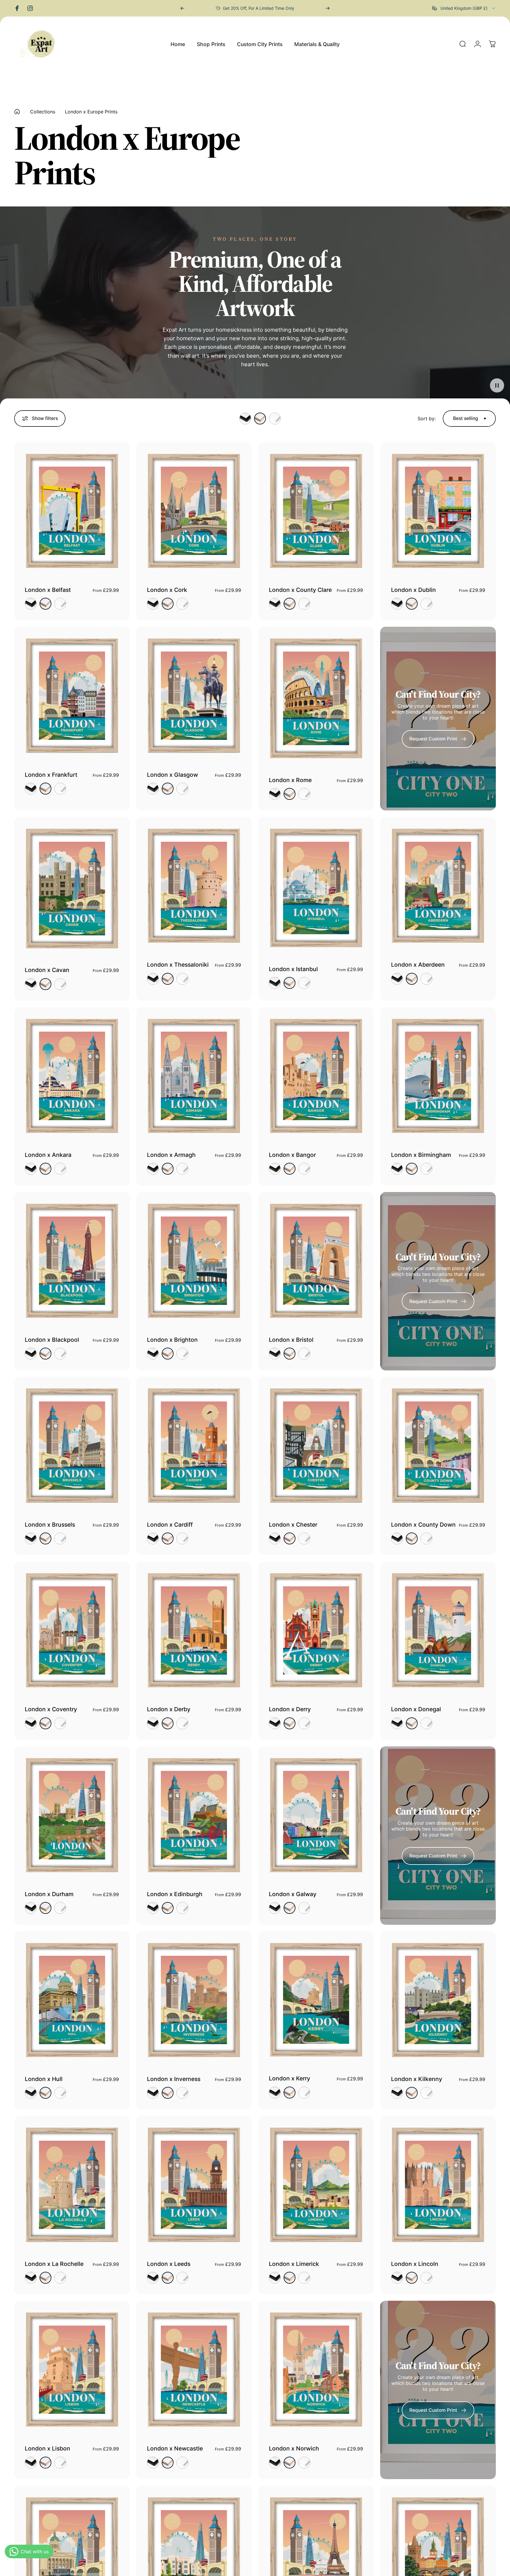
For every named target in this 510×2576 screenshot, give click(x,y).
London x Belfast (48, 590)
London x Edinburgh (175, 1894)
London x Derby (169, 1709)
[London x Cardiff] (194, 1445)
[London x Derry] (316, 1630)
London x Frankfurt (51, 775)
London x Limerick (294, 2264)
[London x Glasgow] (194, 696)
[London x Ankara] (72, 1076)
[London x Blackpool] (72, 1261)
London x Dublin (413, 590)
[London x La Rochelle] (72, 2185)
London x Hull (44, 2079)
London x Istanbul (293, 969)
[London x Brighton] (194, 1261)
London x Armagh (171, 1155)
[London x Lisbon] (72, 2370)
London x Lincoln (415, 2264)
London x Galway (293, 1894)
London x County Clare (300, 590)
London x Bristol (291, 1340)
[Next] (328, 8)
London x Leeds (169, 2264)
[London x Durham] (72, 1815)
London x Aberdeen (418, 965)
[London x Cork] (194, 511)
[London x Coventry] (72, 1630)
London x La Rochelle (54, 2264)
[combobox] (464, 8)
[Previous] (182, 8)
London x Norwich (294, 2448)
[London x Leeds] (194, 2185)
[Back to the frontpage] (17, 112)
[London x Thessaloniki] (194, 886)
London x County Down (423, 1525)
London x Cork (167, 590)
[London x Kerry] (316, 2000)
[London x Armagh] (194, 1076)
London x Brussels (50, 1525)
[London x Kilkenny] (438, 2000)
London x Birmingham (421, 1155)
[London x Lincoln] (438, 2185)
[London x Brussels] (72, 1445)
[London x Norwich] (316, 2370)
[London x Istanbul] (316, 888)
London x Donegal (416, 1709)
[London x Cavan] (72, 889)
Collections (43, 112)
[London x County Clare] (316, 511)
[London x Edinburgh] (194, 1815)
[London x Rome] (316, 698)
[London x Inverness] (194, 2000)
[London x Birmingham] (438, 1076)
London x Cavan (47, 970)
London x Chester (293, 1525)
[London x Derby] (194, 1630)
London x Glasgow (173, 775)
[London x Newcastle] (194, 2370)
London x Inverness (174, 2079)
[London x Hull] (72, 2000)
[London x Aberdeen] (438, 886)
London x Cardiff (170, 1525)
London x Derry (290, 1709)
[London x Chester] (316, 1445)
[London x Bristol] (316, 1261)
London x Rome (290, 780)
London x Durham (49, 1894)
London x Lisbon (48, 2448)
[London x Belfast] (72, 511)
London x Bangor (292, 1155)
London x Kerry (290, 2078)
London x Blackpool (52, 1340)
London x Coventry (51, 1709)
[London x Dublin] (438, 511)
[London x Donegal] (438, 1630)
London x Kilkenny (417, 2079)
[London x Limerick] (316, 2185)
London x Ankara (48, 1155)
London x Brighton (172, 1340)
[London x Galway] (316, 1815)
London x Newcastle (175, 2448)
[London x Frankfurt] (72, 696)
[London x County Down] (438, 1445)
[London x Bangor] (316, 1076)
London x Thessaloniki (178, 965)
